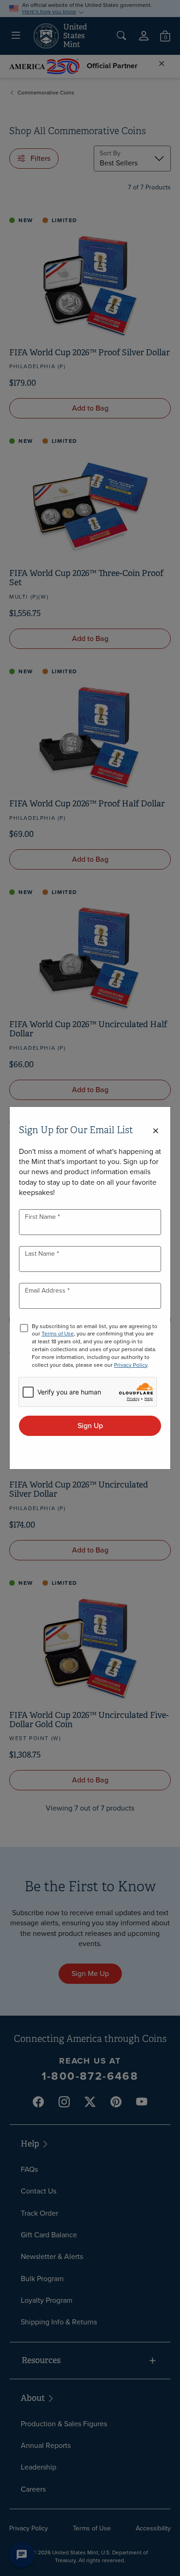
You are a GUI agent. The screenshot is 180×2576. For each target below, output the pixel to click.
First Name (41, 1217)
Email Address (46, 1291)
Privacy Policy (131, 1365)
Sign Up (90, 1426)
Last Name (41, 1254)
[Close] (156, 1131)
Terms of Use (58, 1334)
